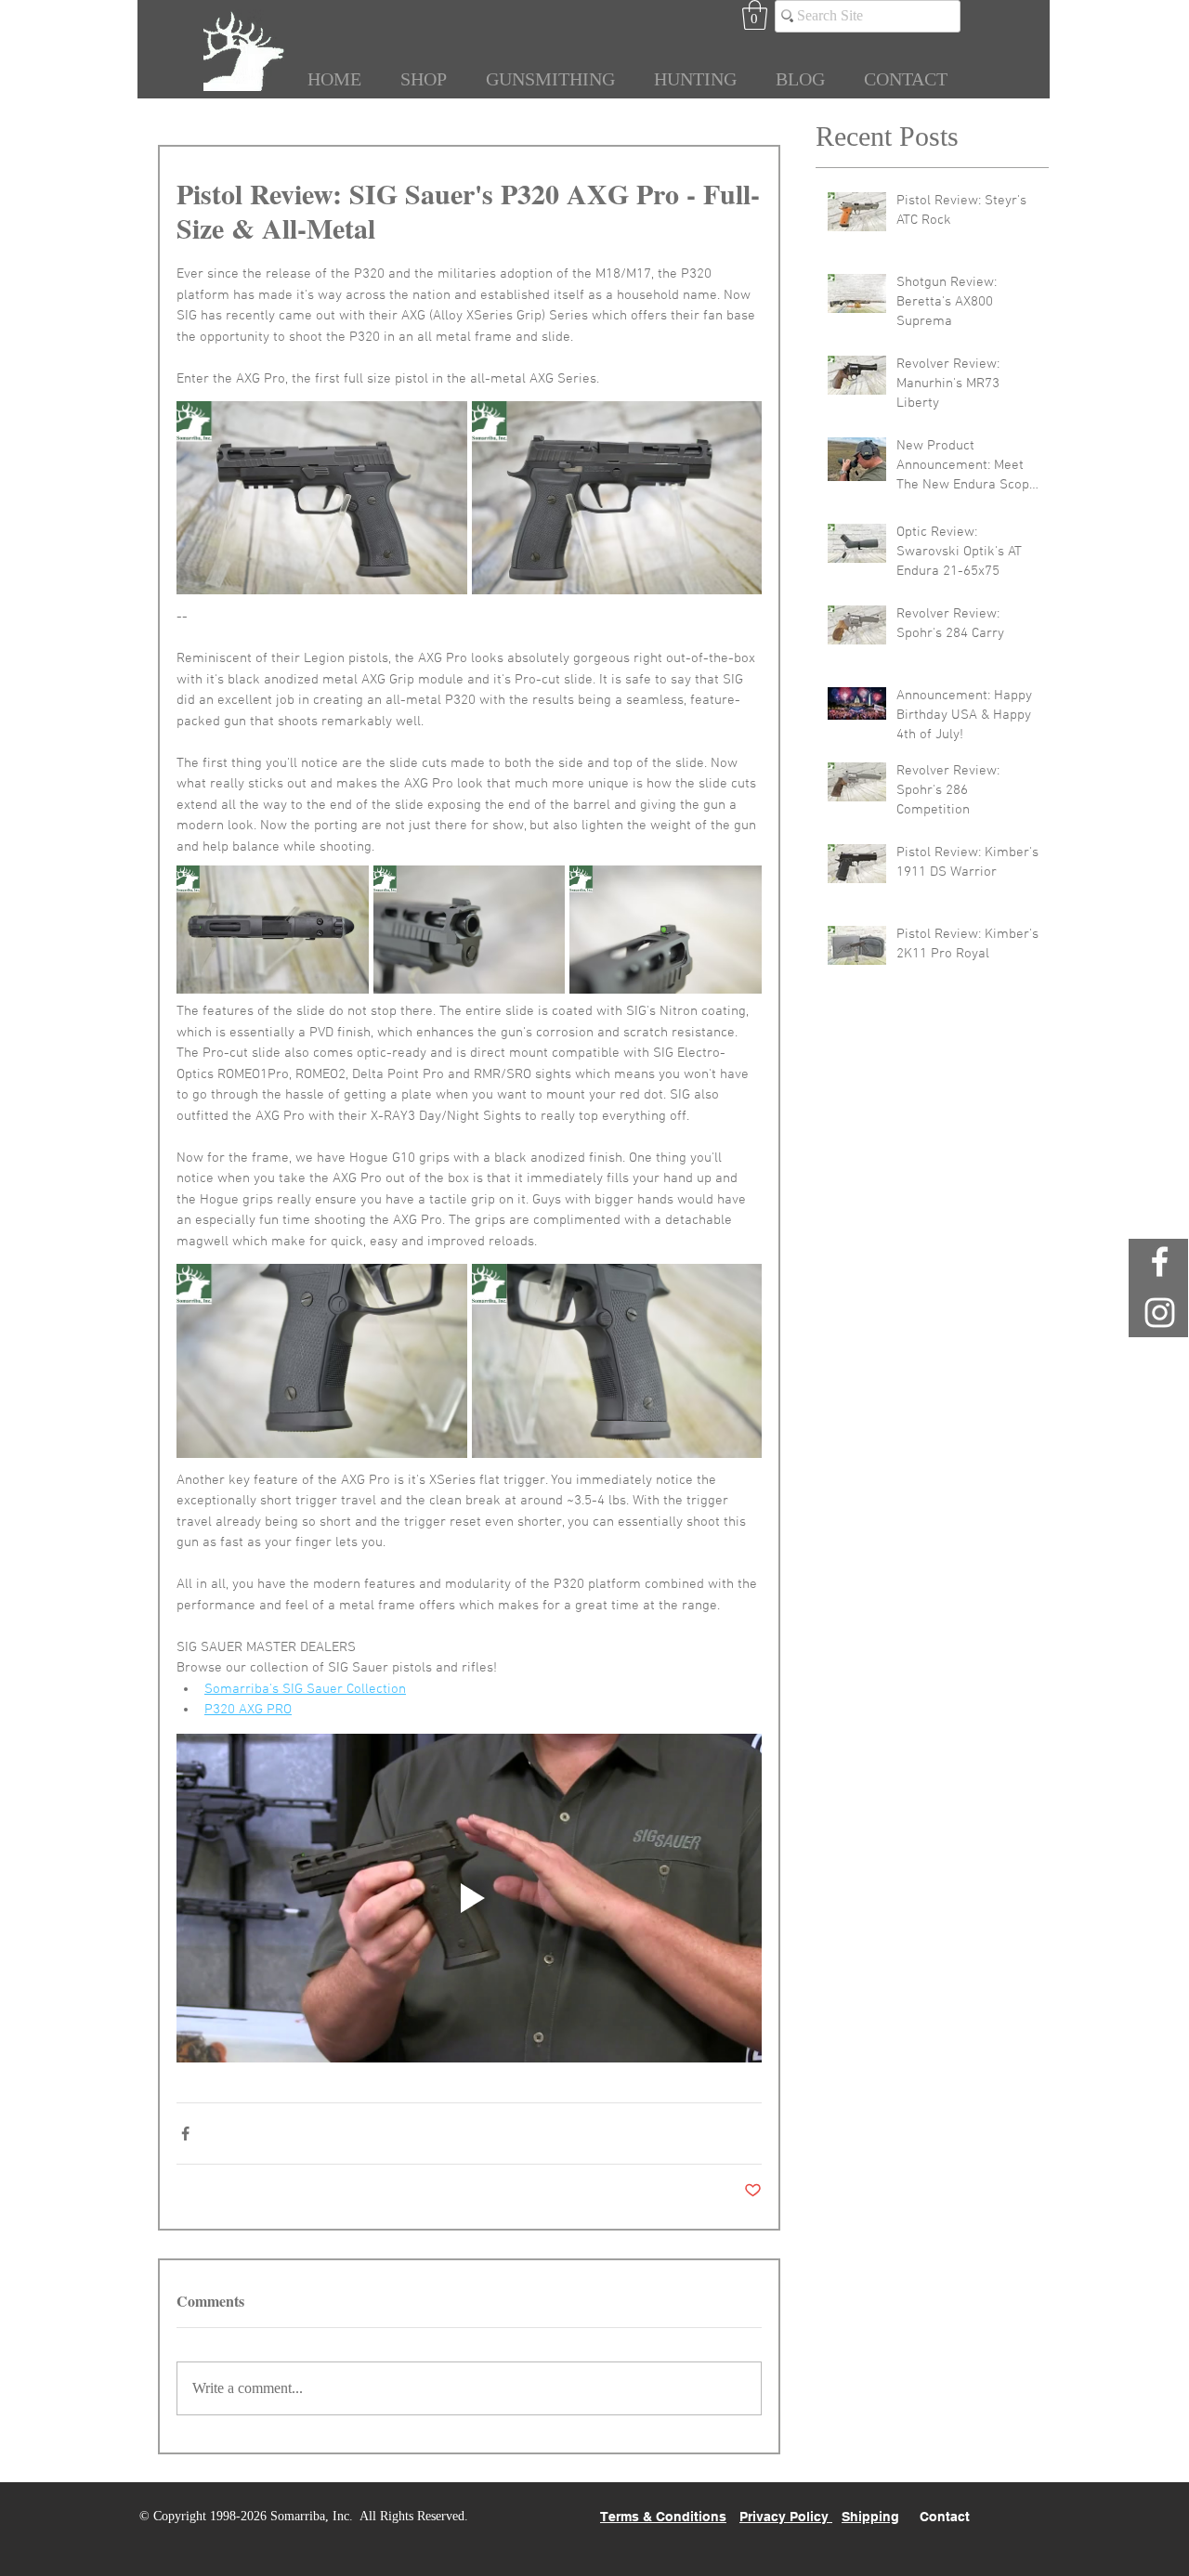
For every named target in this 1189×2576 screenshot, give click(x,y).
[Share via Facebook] (185, 2134)
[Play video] (469, 1898)
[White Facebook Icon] (1160, 1262)
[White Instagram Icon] (1160, 1313)
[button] (755, 15)
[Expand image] (322, 498)
